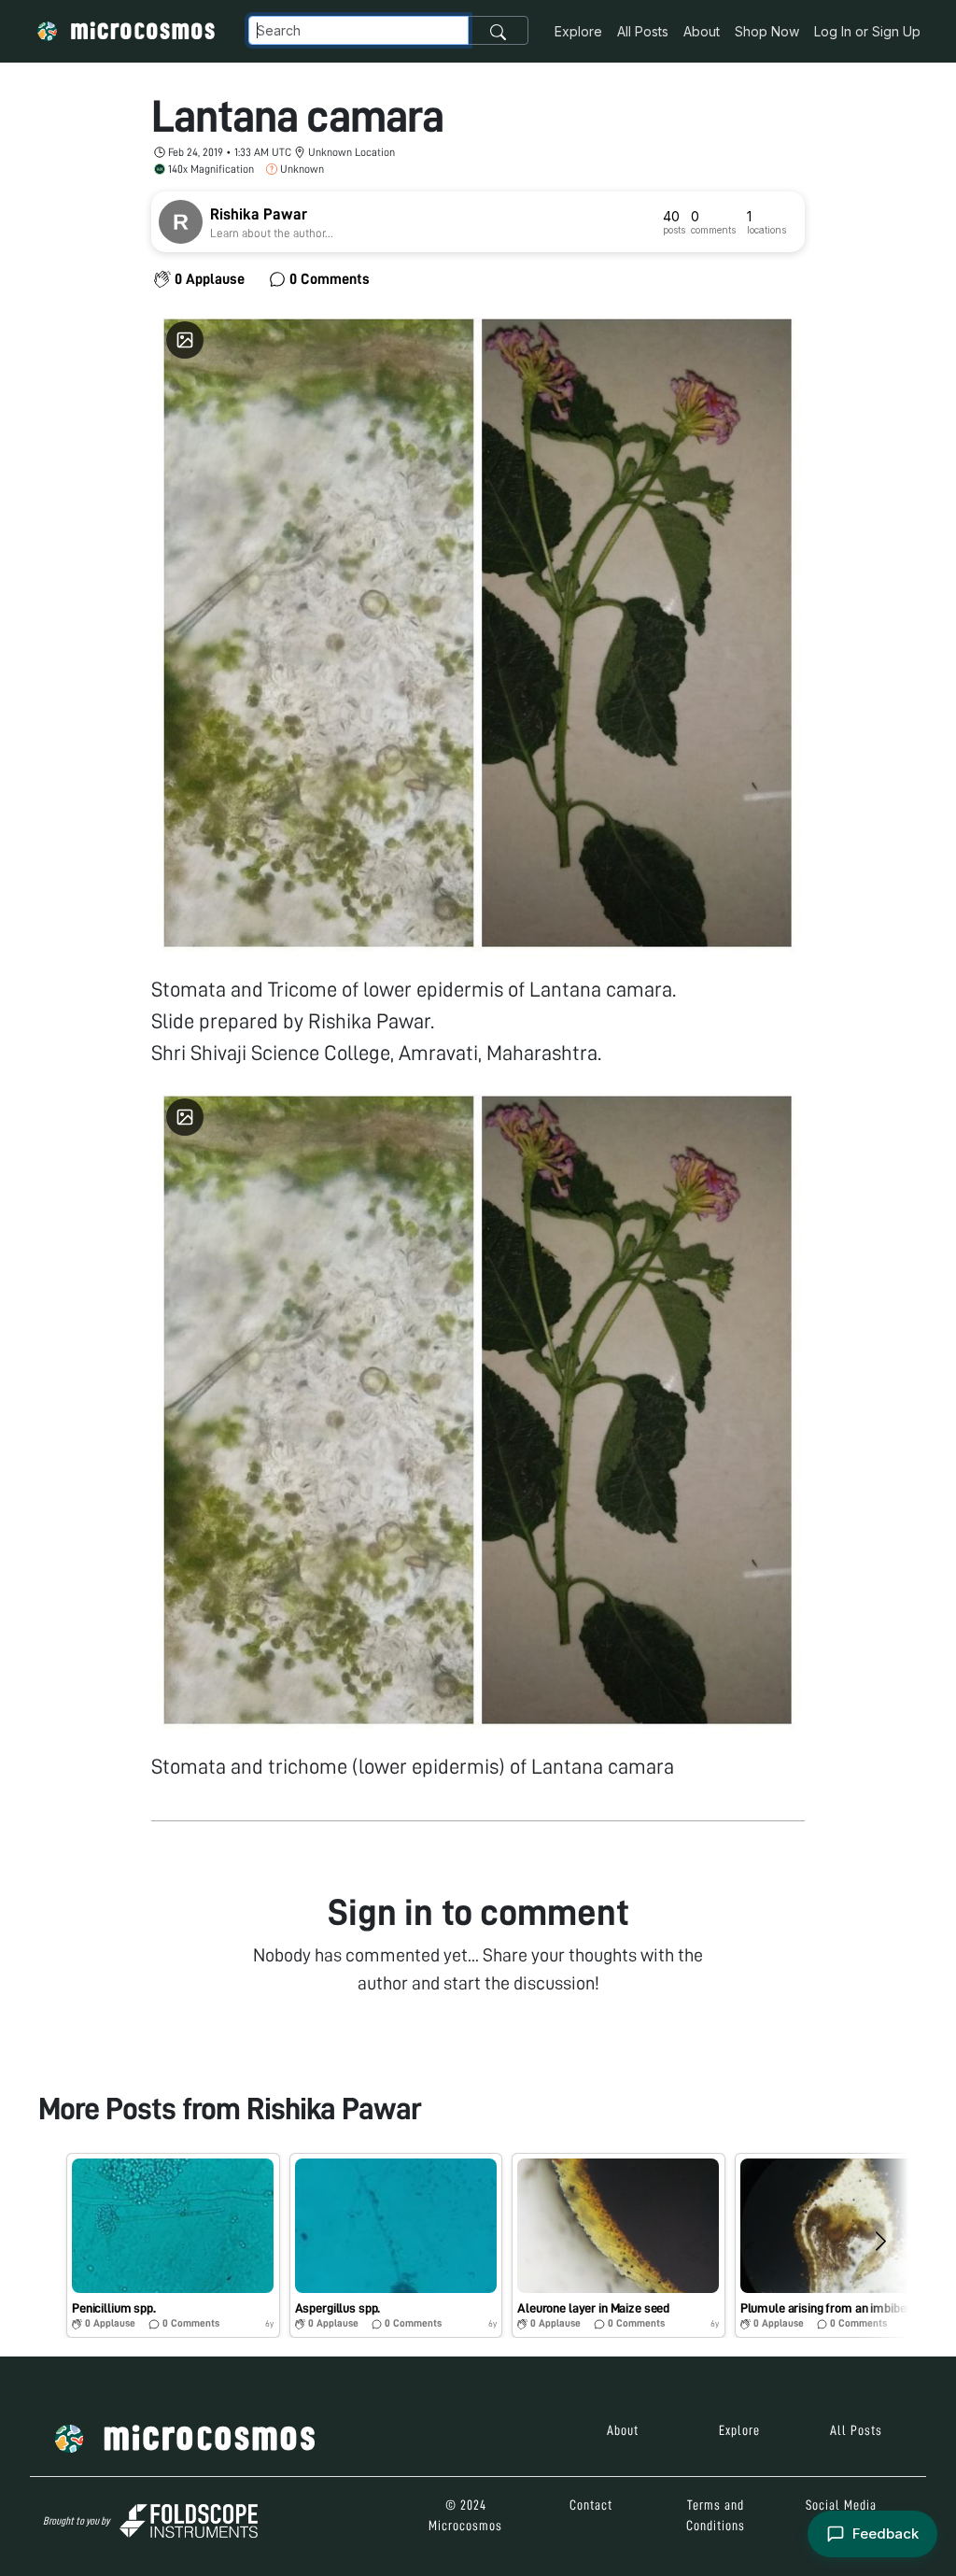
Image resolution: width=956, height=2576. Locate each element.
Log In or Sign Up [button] (867, 31)
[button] (173, 2245)
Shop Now (767, 31)
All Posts (643, 31)
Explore (578, 31)
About (702, 31)
